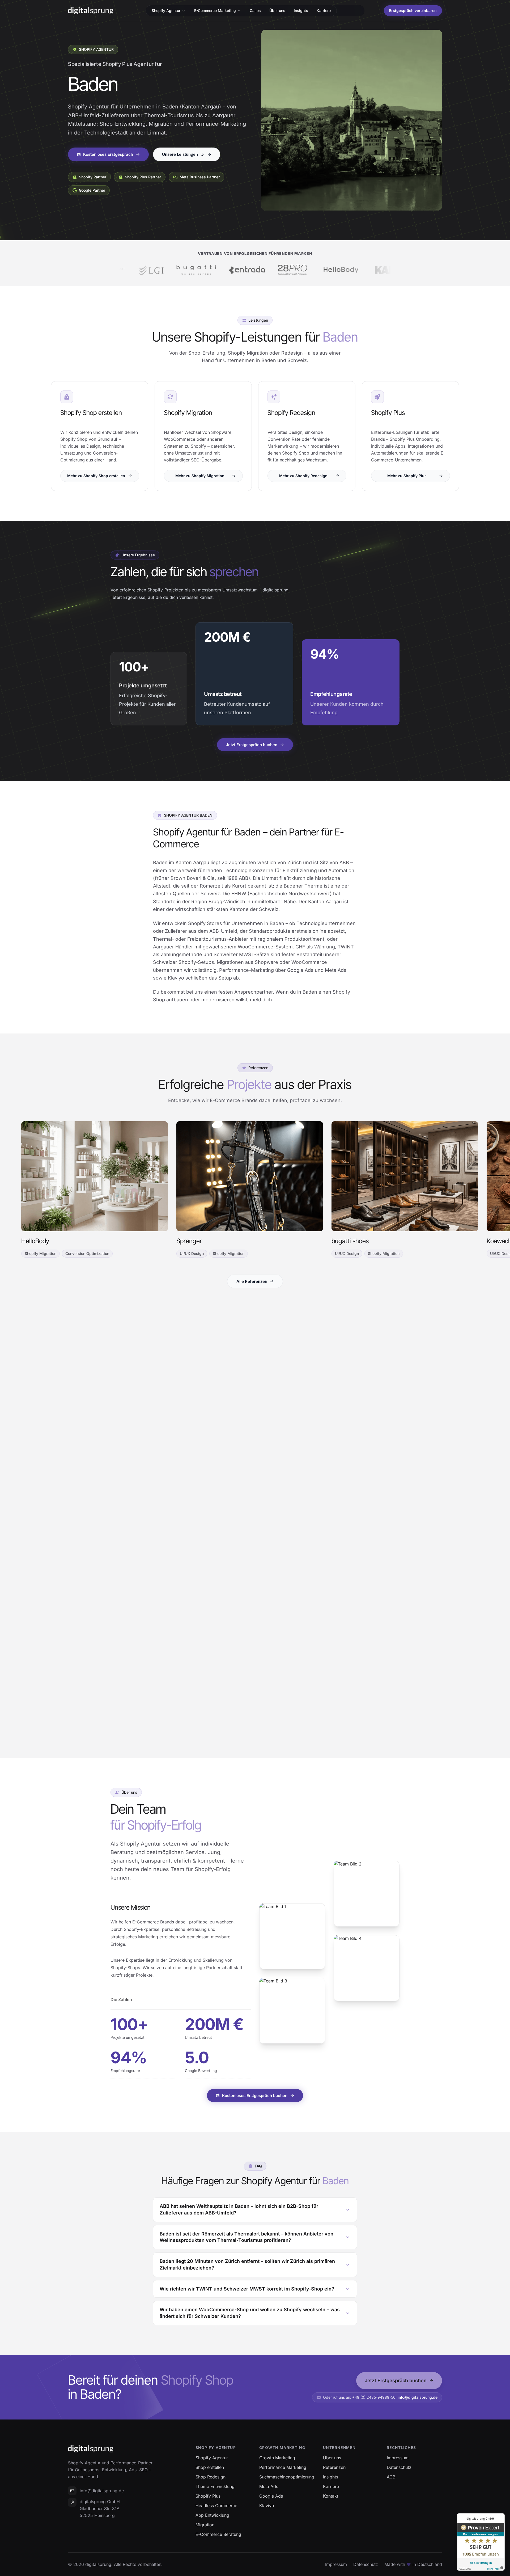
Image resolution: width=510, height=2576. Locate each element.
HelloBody (35, 1241)
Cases (255, 10)
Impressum (336, 2564)
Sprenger (189, 1241)
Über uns (277, 10)
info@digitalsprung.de (418, 2397)
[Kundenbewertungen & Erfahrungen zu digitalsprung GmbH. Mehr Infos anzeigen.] (481, 2542)
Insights (301, 10)
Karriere (324, 10)
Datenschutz (366, 2564)
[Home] (91, 11)
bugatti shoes (350, 1241)
